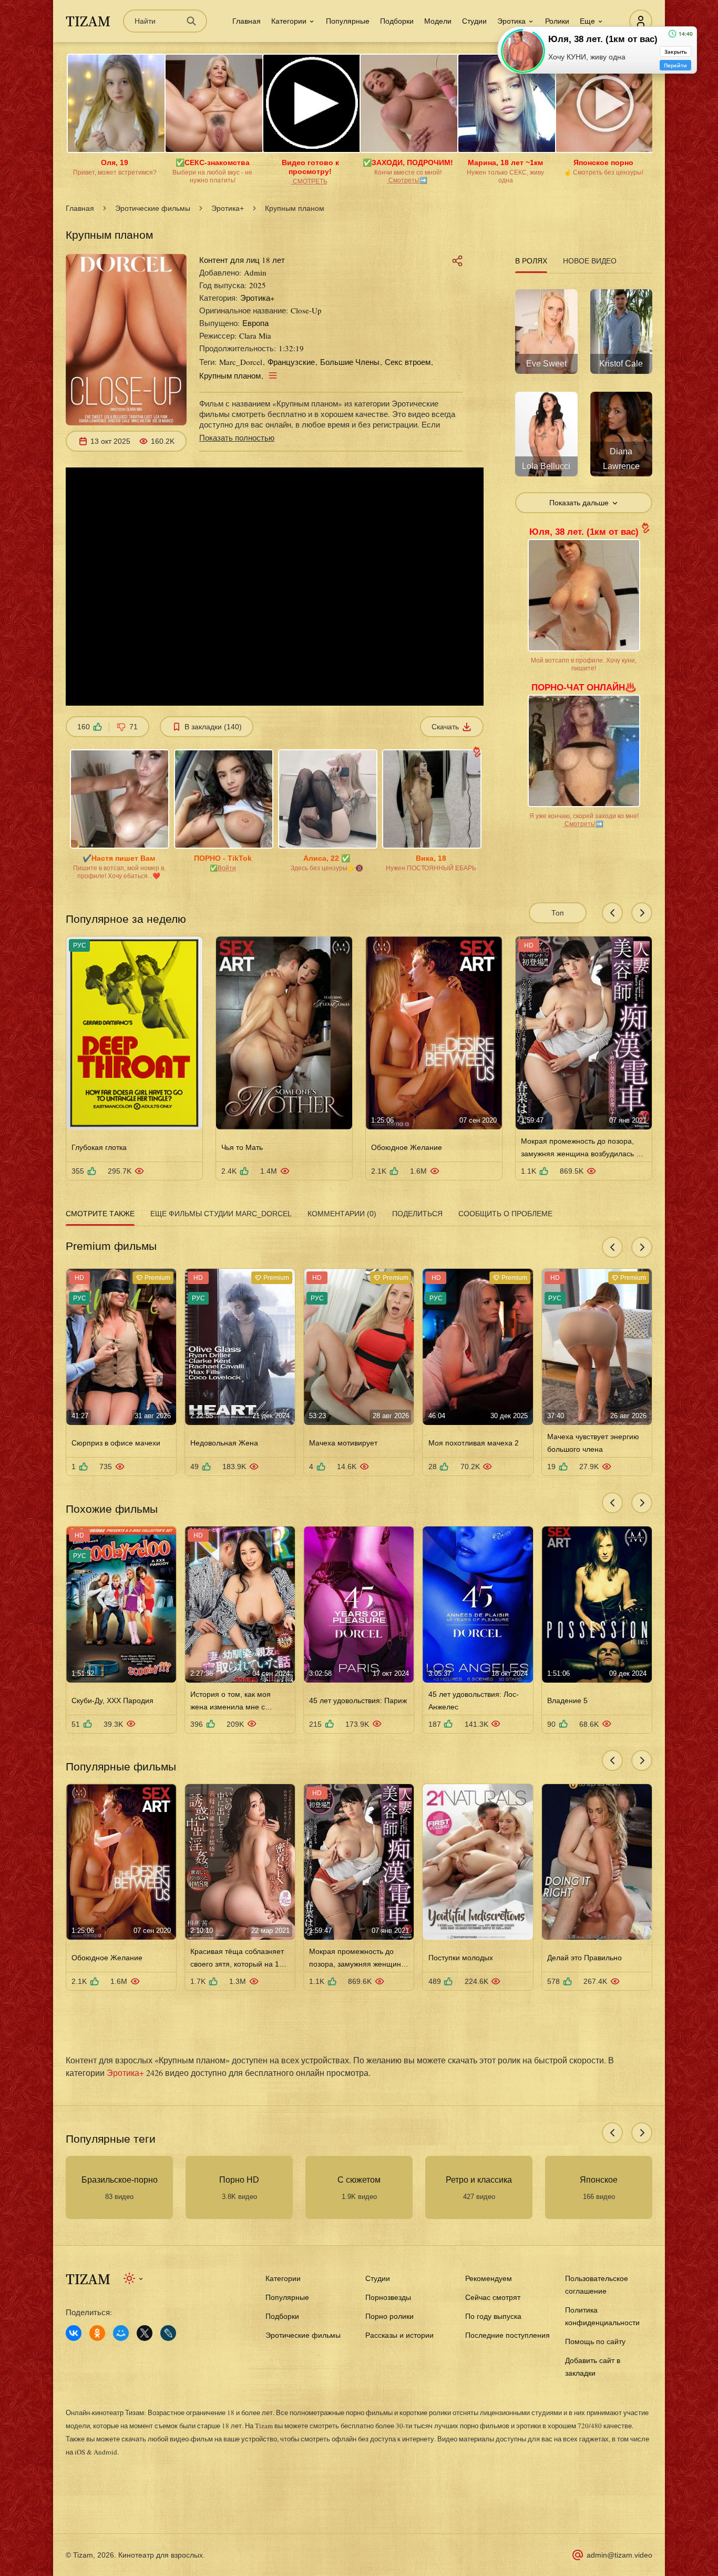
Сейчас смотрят (493, 2297)
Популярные (348, 21)
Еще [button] (587, 21)
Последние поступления (507, 2335)
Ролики (557, 21)
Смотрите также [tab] (100, 1214)
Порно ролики (389, 2316)
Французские (291, 362)
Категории (283, 2278)
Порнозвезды (388, 2297)
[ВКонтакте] (74, 2333)
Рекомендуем (489, 2278)
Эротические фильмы (153, 208)
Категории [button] (289, 21)
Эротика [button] (511, 21)
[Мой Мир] (121, 2333)
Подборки (397, 21)
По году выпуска (493, 2316)
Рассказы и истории (399, 2335)
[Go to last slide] (612, 913)
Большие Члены (350, 362)
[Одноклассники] (97, 2333)
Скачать (445, 727)
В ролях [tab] (531, 261)
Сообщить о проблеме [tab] (505, 1214)
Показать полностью (237, 437)
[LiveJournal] (168, 2333)
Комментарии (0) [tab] (342, 1214)
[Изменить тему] (134, 2278)
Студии (474, 21)
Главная (247, 21)
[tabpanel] (584, 395)
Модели (438, 21)
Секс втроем (408, 362)
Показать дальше (579, 503)
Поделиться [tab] (417, 1214)
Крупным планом (230, 375)
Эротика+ (228, 208)
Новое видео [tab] (590, 261)
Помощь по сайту (595, 2341)
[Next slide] (642, 913)
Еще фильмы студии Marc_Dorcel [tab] (221, 1214)
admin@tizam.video (619, 2555)
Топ (558, 913)
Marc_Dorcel (241, 362)
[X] (145, 2333)
